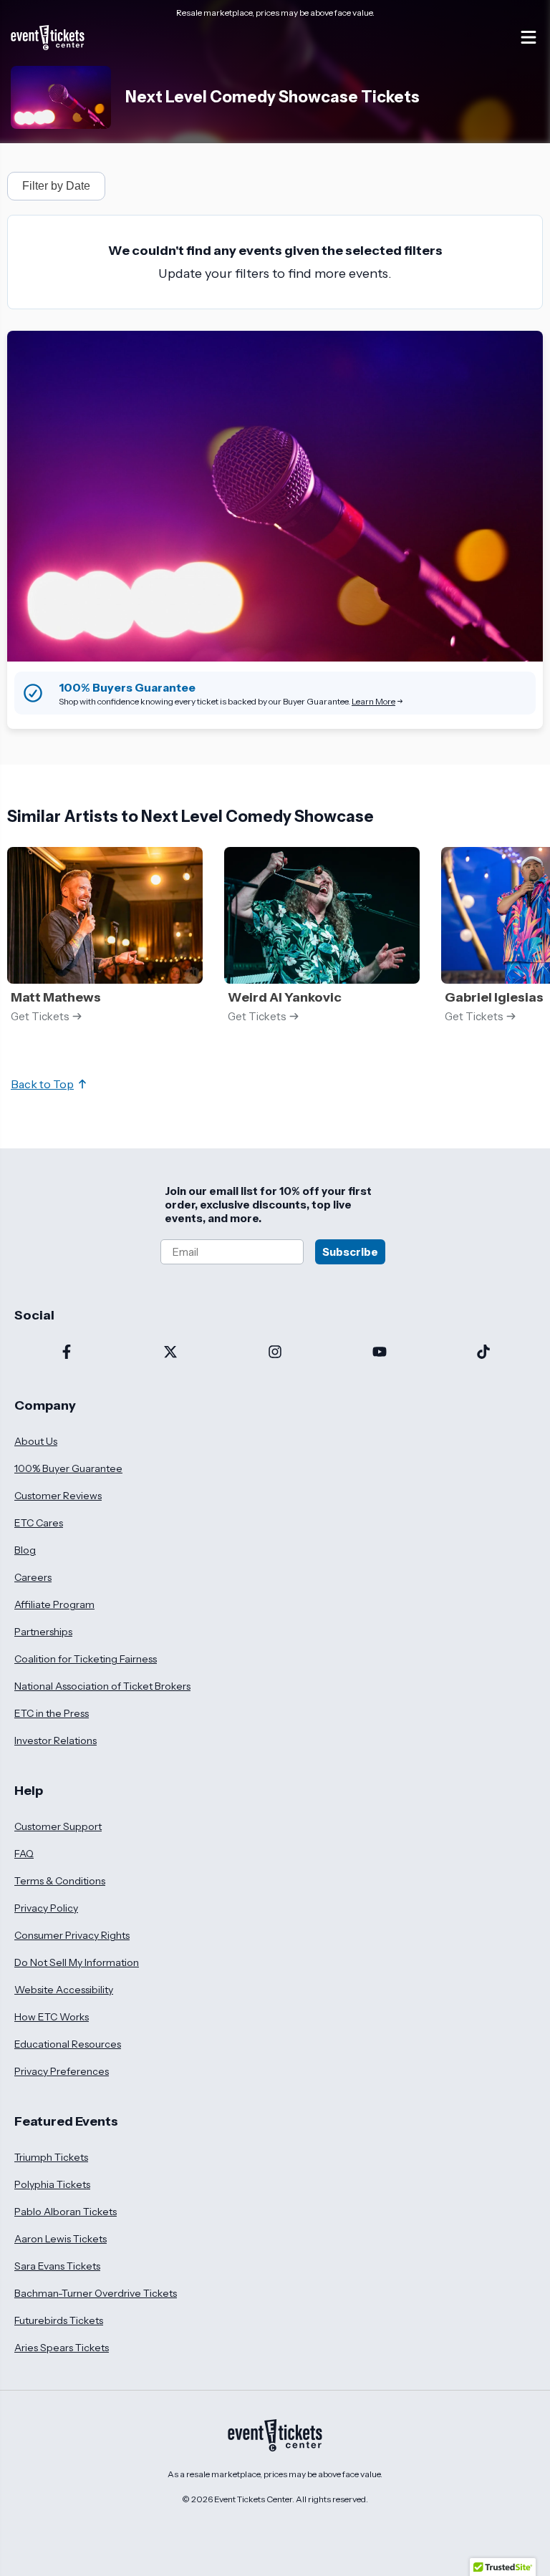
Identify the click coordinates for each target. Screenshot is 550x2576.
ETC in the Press (52, 1713)
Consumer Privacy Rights (72, 1935)
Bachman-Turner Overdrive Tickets (96, 2293)
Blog (25, 1550)
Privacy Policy (46, 1908)
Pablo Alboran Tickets (66, 2212)
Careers (33, 1577)
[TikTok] (483, 1353)
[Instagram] (275, 1353)
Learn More (373, 701)
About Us (36, 1441)
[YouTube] (380, 1353)
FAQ (24, 1854)
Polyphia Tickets (52, 2184)
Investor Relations (56, 1740)
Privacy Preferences (62, 2071)
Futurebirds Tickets (59, 2320)
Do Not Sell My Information (77, 1962)
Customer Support (58, 1826)
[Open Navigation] (529, 37)
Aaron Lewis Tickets (61, 2239)
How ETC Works (52, 2017)
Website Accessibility (64, 1990)
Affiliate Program (54, 1604)
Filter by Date (56, 186)
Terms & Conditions (60, 1881)
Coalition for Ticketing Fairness (86, 1659)
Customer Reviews (58, 1496)
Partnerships (43, 1632)
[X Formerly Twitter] (171, 1353)
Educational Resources (68, 2044)
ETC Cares (39, 1523)
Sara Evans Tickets (57, 2266)
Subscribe (350, 1252)
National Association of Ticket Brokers (102, 1686)
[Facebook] (67, 1353)
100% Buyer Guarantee (68, 1468)
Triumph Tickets (51, 2157)
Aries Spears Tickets (62, 2348)
